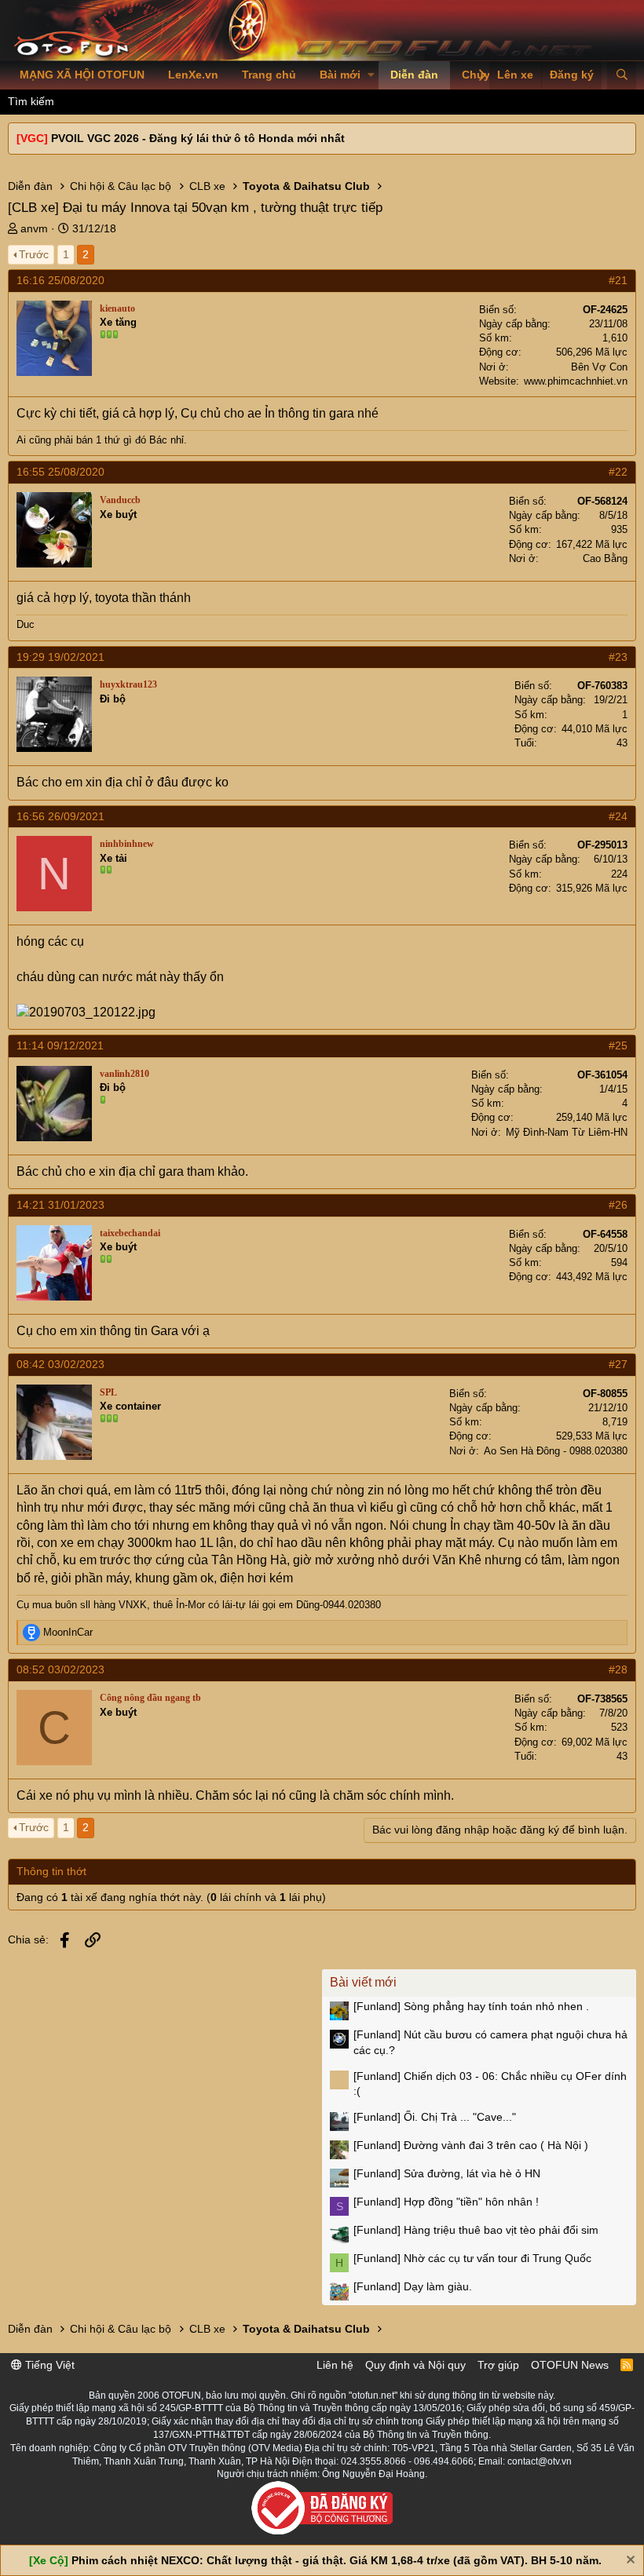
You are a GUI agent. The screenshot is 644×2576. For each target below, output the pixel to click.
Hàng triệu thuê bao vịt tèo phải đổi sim (476, 2230)
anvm (34, 228)
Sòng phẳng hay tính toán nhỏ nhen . (471, 2006)
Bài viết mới (363, 1982)
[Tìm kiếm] (622, 75)
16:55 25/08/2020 (60, 472)
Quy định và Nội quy (415, 2365)
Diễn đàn (414, 75)
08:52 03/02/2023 (60, 1669)
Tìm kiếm (31, 101)
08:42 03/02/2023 (60, 1364)
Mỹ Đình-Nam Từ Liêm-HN (567, 1132)
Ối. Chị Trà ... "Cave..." (435, 2117)
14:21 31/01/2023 (60, 1205)
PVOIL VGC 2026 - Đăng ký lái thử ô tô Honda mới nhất (198, 138)
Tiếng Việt (48, 2365)
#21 (618, 280)
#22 (618, 472)
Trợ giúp (498, 2365)
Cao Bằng (605, 558)
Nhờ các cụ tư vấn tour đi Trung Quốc (472, 2258)
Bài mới (340, 75)
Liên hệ (335, 2365)
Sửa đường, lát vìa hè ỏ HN (447, 2173)
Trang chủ (269, 75)
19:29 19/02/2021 (60, 657)
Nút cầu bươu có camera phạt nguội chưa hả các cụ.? (490, 2042)
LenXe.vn (193, 75)
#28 (618, 1669)
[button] (371, 75)
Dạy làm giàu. (413, 2286)
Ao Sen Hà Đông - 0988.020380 (556, 1451)
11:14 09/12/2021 (60, 1045)
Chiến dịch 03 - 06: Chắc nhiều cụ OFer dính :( (490, 2084)
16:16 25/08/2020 (60, 280)
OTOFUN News (570, 2365)
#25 (618, 1045)
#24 (618, 816)
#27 (618, 1364)
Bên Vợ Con (599, 367)
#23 (618, 657)
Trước (34, 254)
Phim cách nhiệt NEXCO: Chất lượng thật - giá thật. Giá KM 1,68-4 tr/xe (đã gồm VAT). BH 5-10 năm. (337, 2560)
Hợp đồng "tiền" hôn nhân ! (446, 2202)
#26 (618, 1205)
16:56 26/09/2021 (60, 816)
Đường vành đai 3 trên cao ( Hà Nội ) (471, 2145)
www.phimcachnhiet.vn (576, 381)
